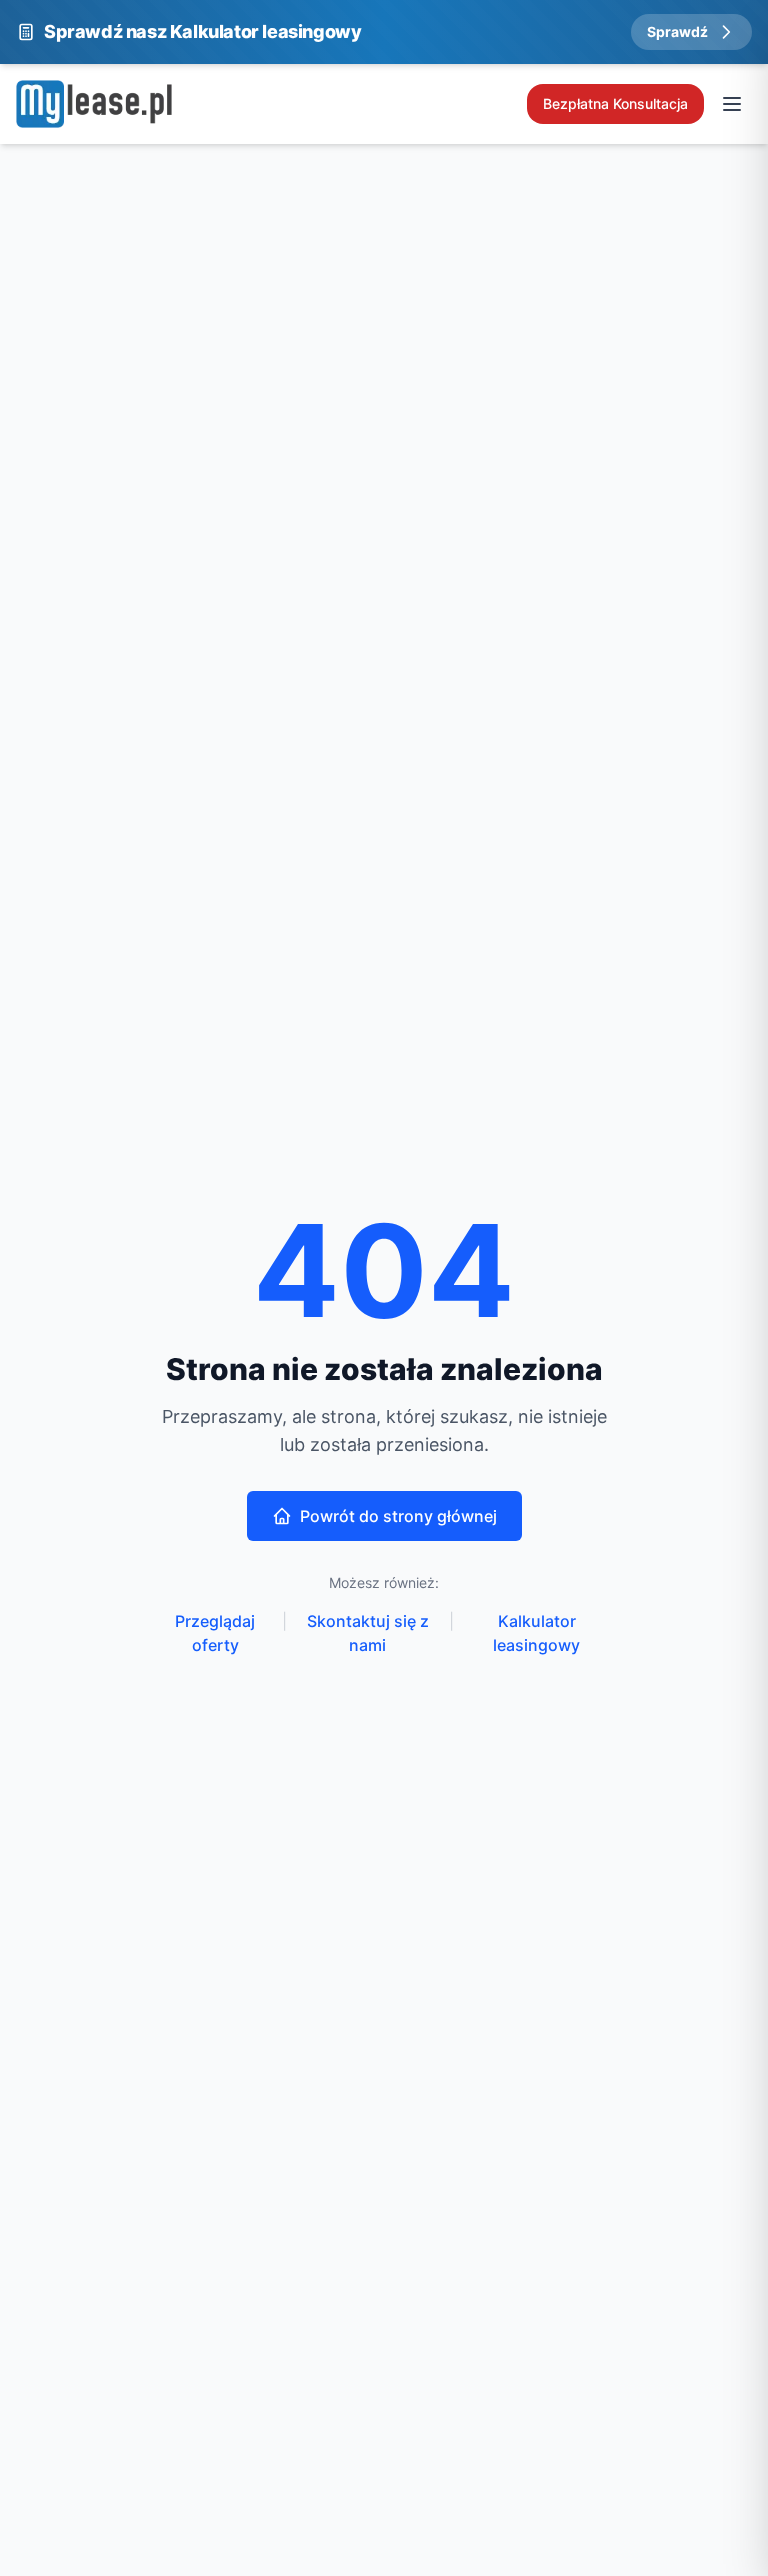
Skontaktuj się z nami (368, 1633)
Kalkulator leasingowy (536, 1633)
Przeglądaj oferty (215, 1633)
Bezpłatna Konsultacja (615, 103)
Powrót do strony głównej (398, 1516)
